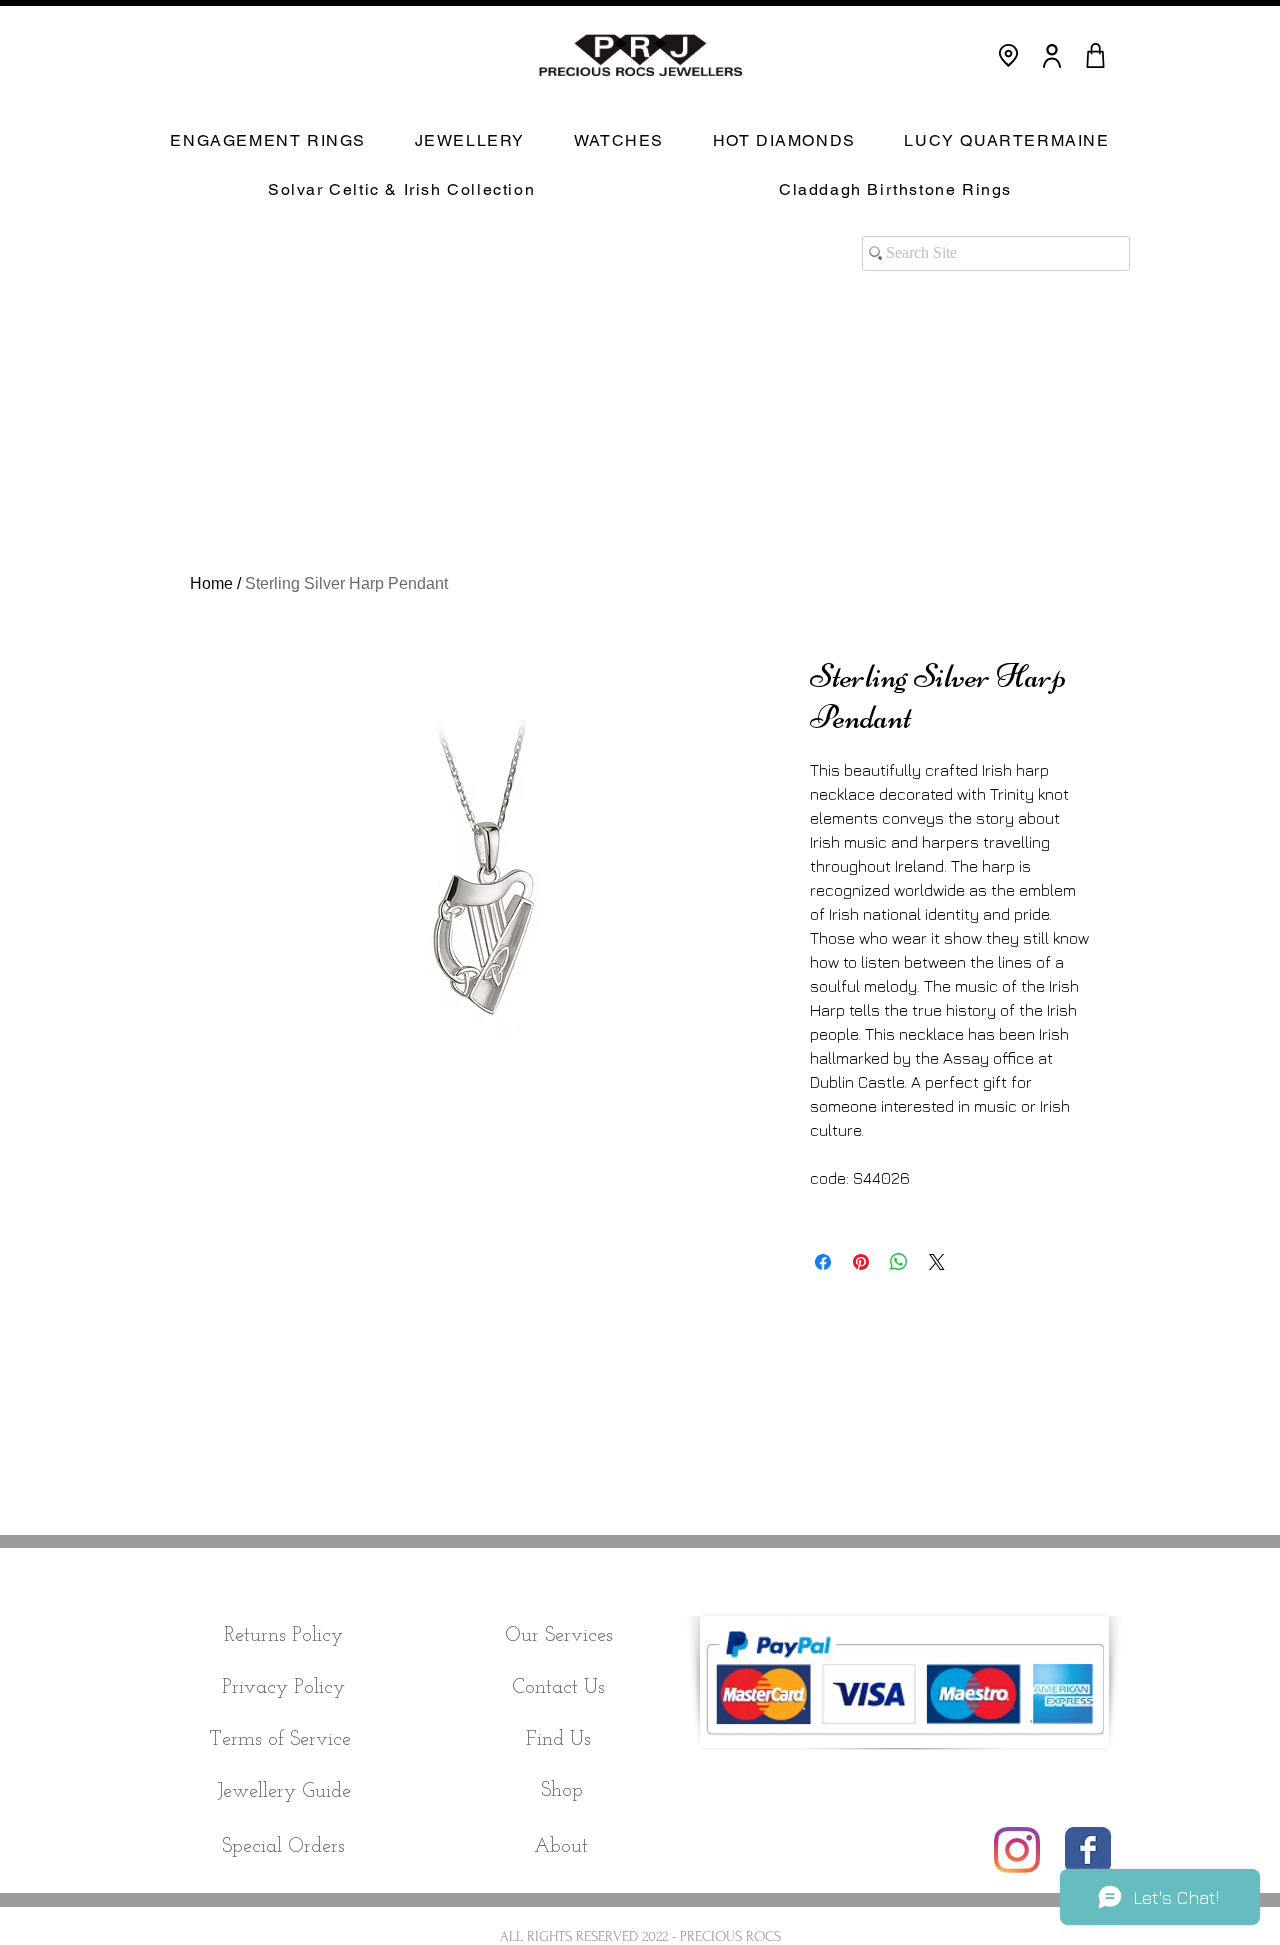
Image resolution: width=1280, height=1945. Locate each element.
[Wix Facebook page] (1088, 1850)
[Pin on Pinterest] (861, 1262)
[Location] (1008, 55)
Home (211, 583)
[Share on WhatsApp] (899, 1262)
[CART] (1095, 55)
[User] (1052, 55)
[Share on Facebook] (823, 1262)
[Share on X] (937, 1262)
